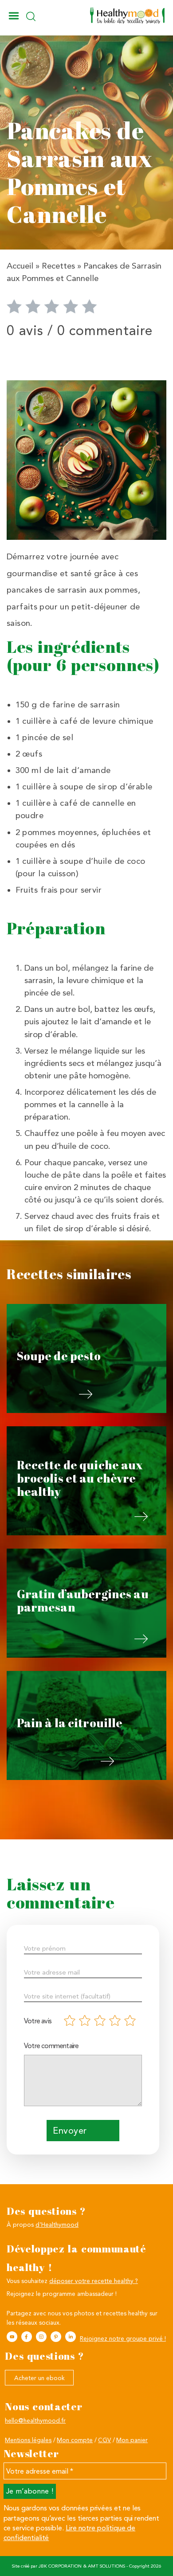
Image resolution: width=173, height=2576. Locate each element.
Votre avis (38, 2021)
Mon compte (75, 2440)
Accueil (20, 266)
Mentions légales (28, 2440)
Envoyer (70, 2131)
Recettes (58, 266)
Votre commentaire (51, 2046)
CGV (104, 2440)
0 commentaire (105, 330)
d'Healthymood (57, 2225)
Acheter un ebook (39, 2378)
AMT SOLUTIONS (106, 2566)
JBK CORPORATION (60, 2566)
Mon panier (132, 2440)
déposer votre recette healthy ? (94, 2281)
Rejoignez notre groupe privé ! (123, 2338)
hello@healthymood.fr (35, 2420)
